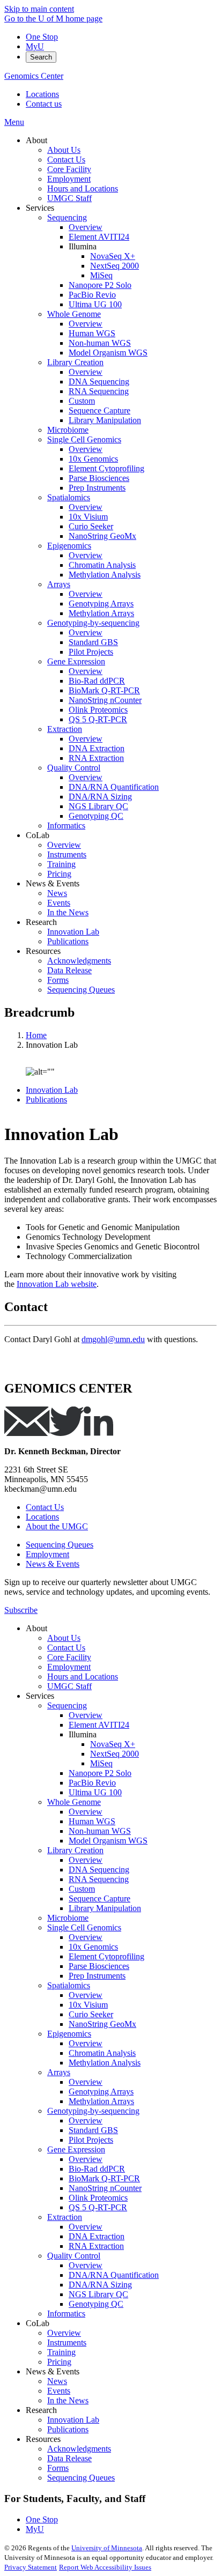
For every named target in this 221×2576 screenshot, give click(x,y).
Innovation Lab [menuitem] (73, 932)
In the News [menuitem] (68, 912)
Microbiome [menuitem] (68, 430)
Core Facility (69, 1657)
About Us (64, 1638)
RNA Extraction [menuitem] (96, 758)
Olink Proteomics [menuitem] (98, 710)
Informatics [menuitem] (66, 826)
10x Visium (88, 2005)
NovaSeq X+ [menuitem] (113, 256)
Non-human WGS (100, 1831)
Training (61, 2352)
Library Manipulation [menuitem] (105, 420)
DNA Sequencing (99, 1870)
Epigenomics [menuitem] (69, 546)
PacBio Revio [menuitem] (92, 295)
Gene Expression (76, 2149)
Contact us (44, 104)
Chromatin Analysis (102, 2053)
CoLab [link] (38, 835)
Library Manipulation (105, 1908)
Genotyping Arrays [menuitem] (101, 604)
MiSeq (101, 1763)
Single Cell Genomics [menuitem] (84, 439)
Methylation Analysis (105, 2063)
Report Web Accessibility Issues (105, 2567)
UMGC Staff (69, 1686)
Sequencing (67, 1705)
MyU (35, 46)
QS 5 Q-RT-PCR (98, 2207)
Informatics (66, 2314)
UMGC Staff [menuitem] (69, 198)
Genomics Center (34, 76)
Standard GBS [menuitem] (93, 642)
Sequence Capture (100, 1898)
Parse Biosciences (99, 1966)
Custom (82, 1889)
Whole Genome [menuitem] (74, 314)
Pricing (59, 2362)
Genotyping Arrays (101, 2092)
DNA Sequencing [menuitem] (99, 382)
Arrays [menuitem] (59, 584)
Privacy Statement (31, 2567)
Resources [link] (43, 951)
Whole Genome (74, 1802)
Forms (58, 2468)
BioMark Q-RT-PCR (104, 2178)
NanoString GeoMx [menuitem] (102, 536)
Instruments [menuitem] (67, 854)
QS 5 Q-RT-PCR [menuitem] (98, 719)
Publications (46, 1100)
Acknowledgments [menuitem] (79, 961)
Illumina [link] (83, 246)
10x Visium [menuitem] (88, 517)
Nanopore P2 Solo (100, 1773)
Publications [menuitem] (68, 941)
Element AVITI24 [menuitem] (99, 237)
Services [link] (40, 208)
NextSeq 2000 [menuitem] (115, 266)
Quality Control (74, 2256)
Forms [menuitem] (58, 980)
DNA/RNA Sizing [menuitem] (100, 797)
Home (36, 1035)
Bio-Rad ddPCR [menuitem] (97, 681)
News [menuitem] (57, 893)
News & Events (53, 1564)
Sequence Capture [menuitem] (100, 410)
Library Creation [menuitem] (75, 362)
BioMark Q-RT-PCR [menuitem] (104, 690)
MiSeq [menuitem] (101, 275)
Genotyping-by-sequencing (93, 2111)
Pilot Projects (91, 2140)
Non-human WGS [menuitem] (100, 343)
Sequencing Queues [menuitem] (81, 990)
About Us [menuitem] (64, 150)
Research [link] (41, 922)
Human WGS (92, 1821)
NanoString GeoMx (102, 2024)
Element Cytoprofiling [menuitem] (106, 468)
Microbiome (68, 1918)
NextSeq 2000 (115, 1754)
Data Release (69, 2458)
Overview (86, 1715)
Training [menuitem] (61, 864)
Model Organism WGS (108, 1841)
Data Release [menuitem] (69, 970)
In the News (68, 2400)
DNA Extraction (97, 2236)
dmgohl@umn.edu (113, 1339)
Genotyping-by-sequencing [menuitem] (93, 623)
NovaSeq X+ (113, 1744)
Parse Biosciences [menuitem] (99, 478)
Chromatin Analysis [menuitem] (102, 565)
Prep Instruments (97, 1976)
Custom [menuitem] (82, 401)
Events (59, 2391)
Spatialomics (69, 1985)
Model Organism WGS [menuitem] (108, 353)
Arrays (59, 2072)
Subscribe (21, 1610)
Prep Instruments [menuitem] (97, 488)
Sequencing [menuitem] (67, 217)
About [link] (36, 140)
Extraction (65, 2217)
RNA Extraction (96, 2246)
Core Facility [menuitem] (69, 169)
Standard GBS (93, 2130)
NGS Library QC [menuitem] (98, 806)
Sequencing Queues (60, 1545)
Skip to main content (39, 9)
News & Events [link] (53, 883)
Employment (47, 1554)
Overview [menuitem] (86, 227)
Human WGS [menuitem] (92, 333)
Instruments (67, 2342)
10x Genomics (93, 1947)
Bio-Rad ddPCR (97, 2169)
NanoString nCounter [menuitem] (105, 700)
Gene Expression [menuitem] (76, 661)
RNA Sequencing (99, 1879)
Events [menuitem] (59, 903)
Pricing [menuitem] (59, 874)
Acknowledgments (79, 2449)
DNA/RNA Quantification (114, 2275)
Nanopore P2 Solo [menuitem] (100, 285)
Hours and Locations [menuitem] (83, 188)
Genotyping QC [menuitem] (96, 816)
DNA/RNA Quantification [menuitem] (114, 787)
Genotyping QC (96, 2304)
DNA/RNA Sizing (100, 2285)
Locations (42, 94)
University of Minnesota (107, 2548)
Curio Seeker (91, 2014)
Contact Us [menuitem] (66, 160)
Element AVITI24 (99, 1725)
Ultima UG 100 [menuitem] (95, 304)
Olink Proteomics (98, 2198)
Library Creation (75, 1850)
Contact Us (45, 1507)
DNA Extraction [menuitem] (97, 748)
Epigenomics (69, 2034)
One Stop (42, 37)
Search (41, 57)
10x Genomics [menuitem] (93, 459)
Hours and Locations (83, 1676)
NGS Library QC (98, 2294)
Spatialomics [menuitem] (69, 497)
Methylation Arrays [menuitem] (101, 613)
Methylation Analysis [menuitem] (105, 575)
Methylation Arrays (101, 2101)
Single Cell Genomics (84, 1927)
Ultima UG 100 (95, 1792)
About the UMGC (57, 1526)
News (57, 2381)
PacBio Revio (92, 1783)
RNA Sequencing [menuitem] (99, 391)
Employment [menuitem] (69, 179)
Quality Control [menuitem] (74, 768)
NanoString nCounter (105, 2188)
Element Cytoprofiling (106, 1956)
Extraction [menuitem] (65, 729)
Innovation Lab (52, 1090)
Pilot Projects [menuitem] (91, 652)
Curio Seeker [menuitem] (91, 526)
